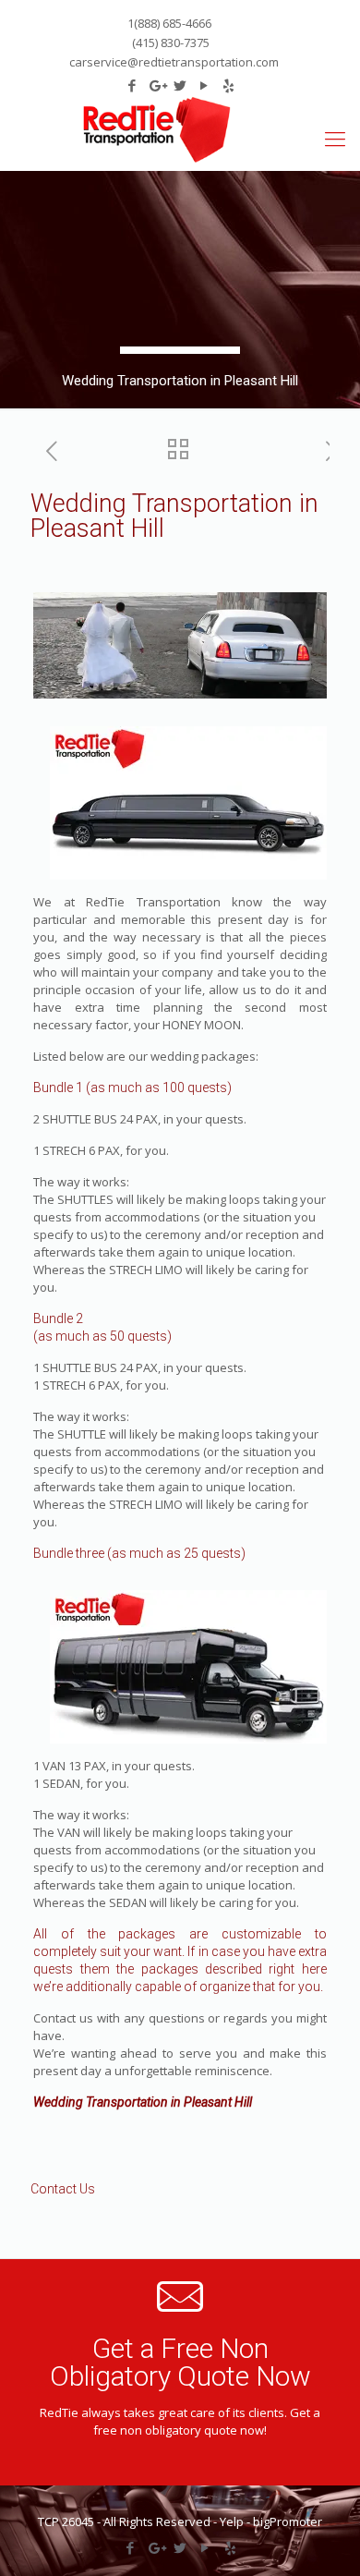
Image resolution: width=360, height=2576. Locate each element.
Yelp (232, 2521)
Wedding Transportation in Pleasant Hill (143, 2102)
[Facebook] (131, 2547)
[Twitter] (180, 2547)
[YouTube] (205, 2547)
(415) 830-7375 (169, 43)
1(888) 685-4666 (169, 23)
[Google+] (156, 2547)
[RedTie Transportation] (156, 130)
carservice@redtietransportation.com (174, 62)
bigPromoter (288, 2521)
